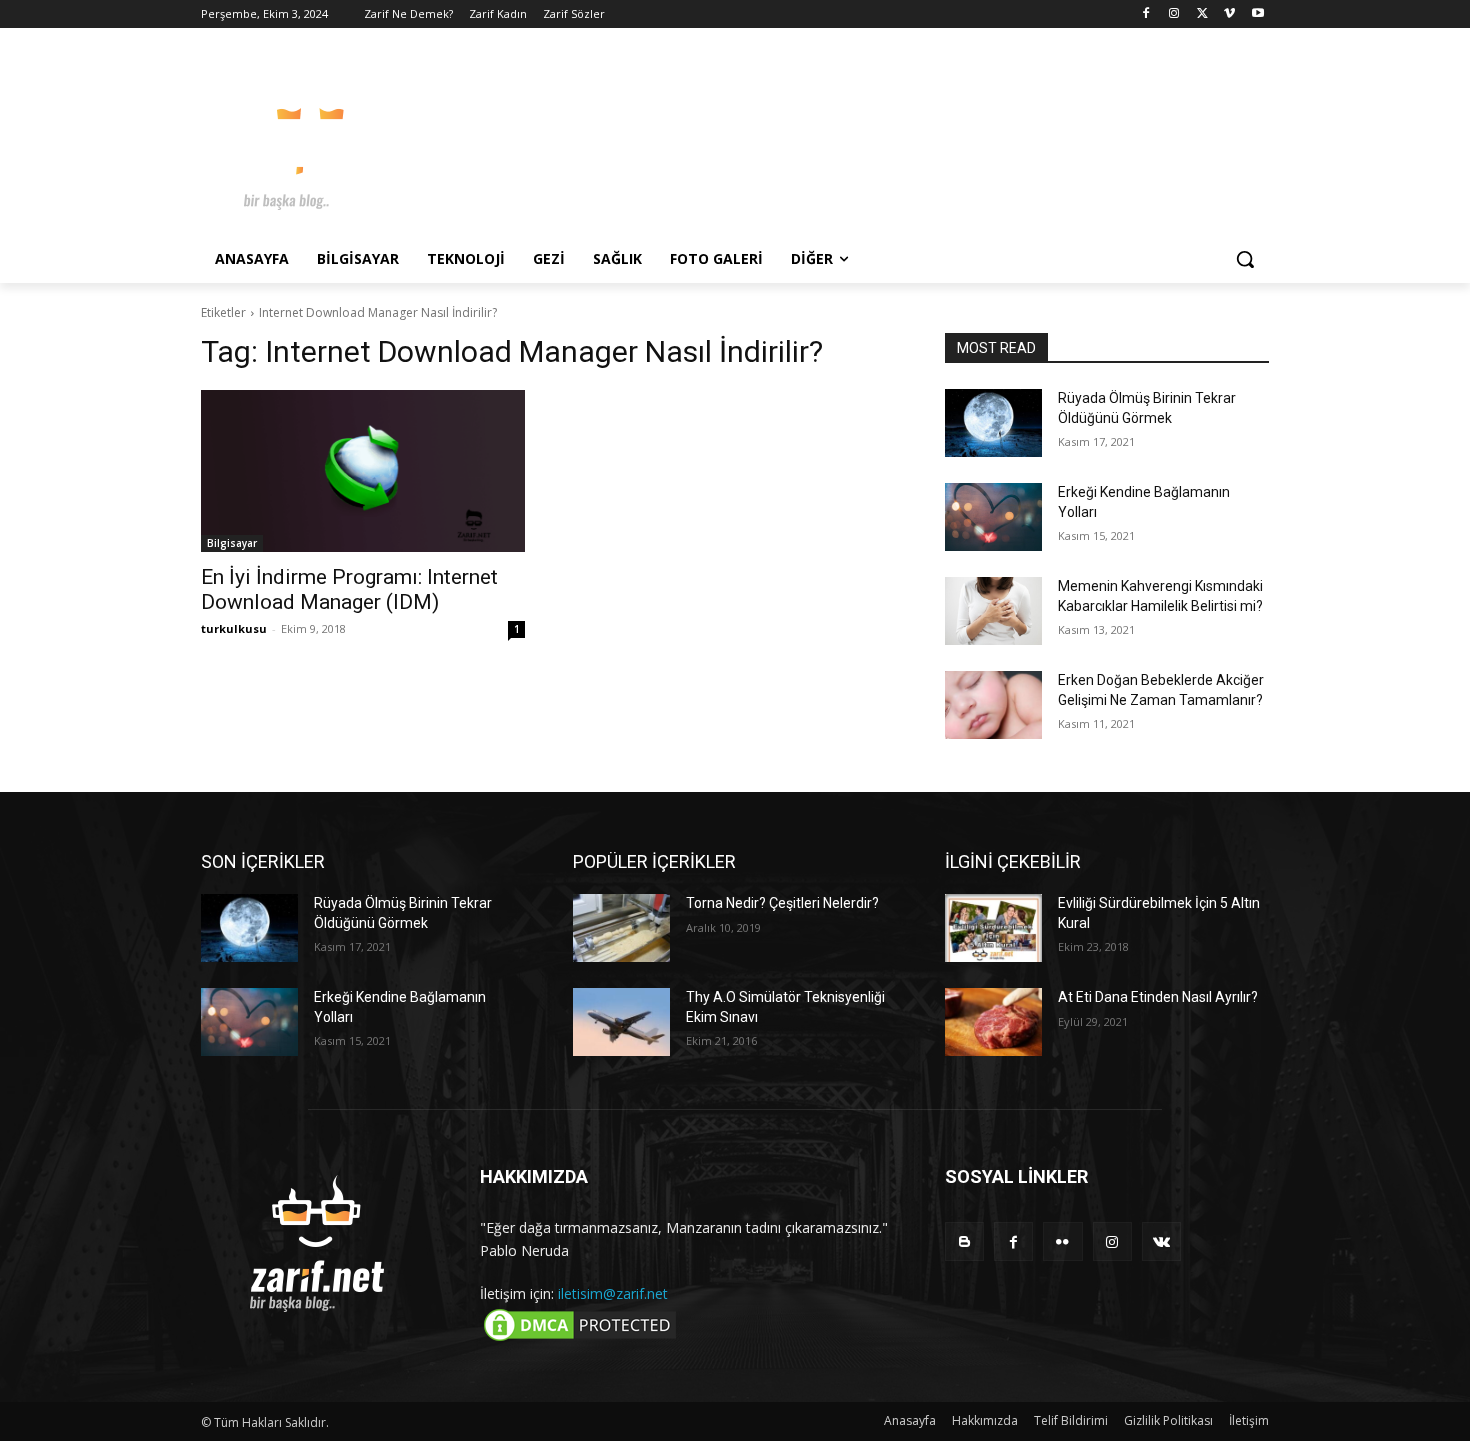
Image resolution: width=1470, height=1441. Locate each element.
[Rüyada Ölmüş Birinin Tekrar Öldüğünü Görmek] (993, 423)
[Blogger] (964, 1241)
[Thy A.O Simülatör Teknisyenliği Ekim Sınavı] (621, 1022)
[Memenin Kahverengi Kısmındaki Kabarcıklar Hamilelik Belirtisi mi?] (993, 611)
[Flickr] (1062, 1241)
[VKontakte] (1161, 1241)
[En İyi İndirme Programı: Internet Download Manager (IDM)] (363, 471)
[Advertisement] (885, 139)
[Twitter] (1202, 14)
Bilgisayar (232, 543)
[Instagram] (1174, 14)
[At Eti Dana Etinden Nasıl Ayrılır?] (993, 1022)
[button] (1245, 259)
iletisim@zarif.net (613, 1293)
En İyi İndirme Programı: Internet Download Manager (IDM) (349, 589)
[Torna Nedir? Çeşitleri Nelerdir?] (621, 928)
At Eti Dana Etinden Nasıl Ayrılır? (1158, 997)
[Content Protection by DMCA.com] (580, 1339)
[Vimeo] (1229, 14)
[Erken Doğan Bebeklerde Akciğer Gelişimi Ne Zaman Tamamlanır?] (993, 705)
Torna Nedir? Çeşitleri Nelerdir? (782, 903)
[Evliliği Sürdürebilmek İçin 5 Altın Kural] (993, 928)
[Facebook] (1146, 14)
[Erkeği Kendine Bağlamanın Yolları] (993, 517)
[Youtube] (1257, 14)
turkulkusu (234, 628)
